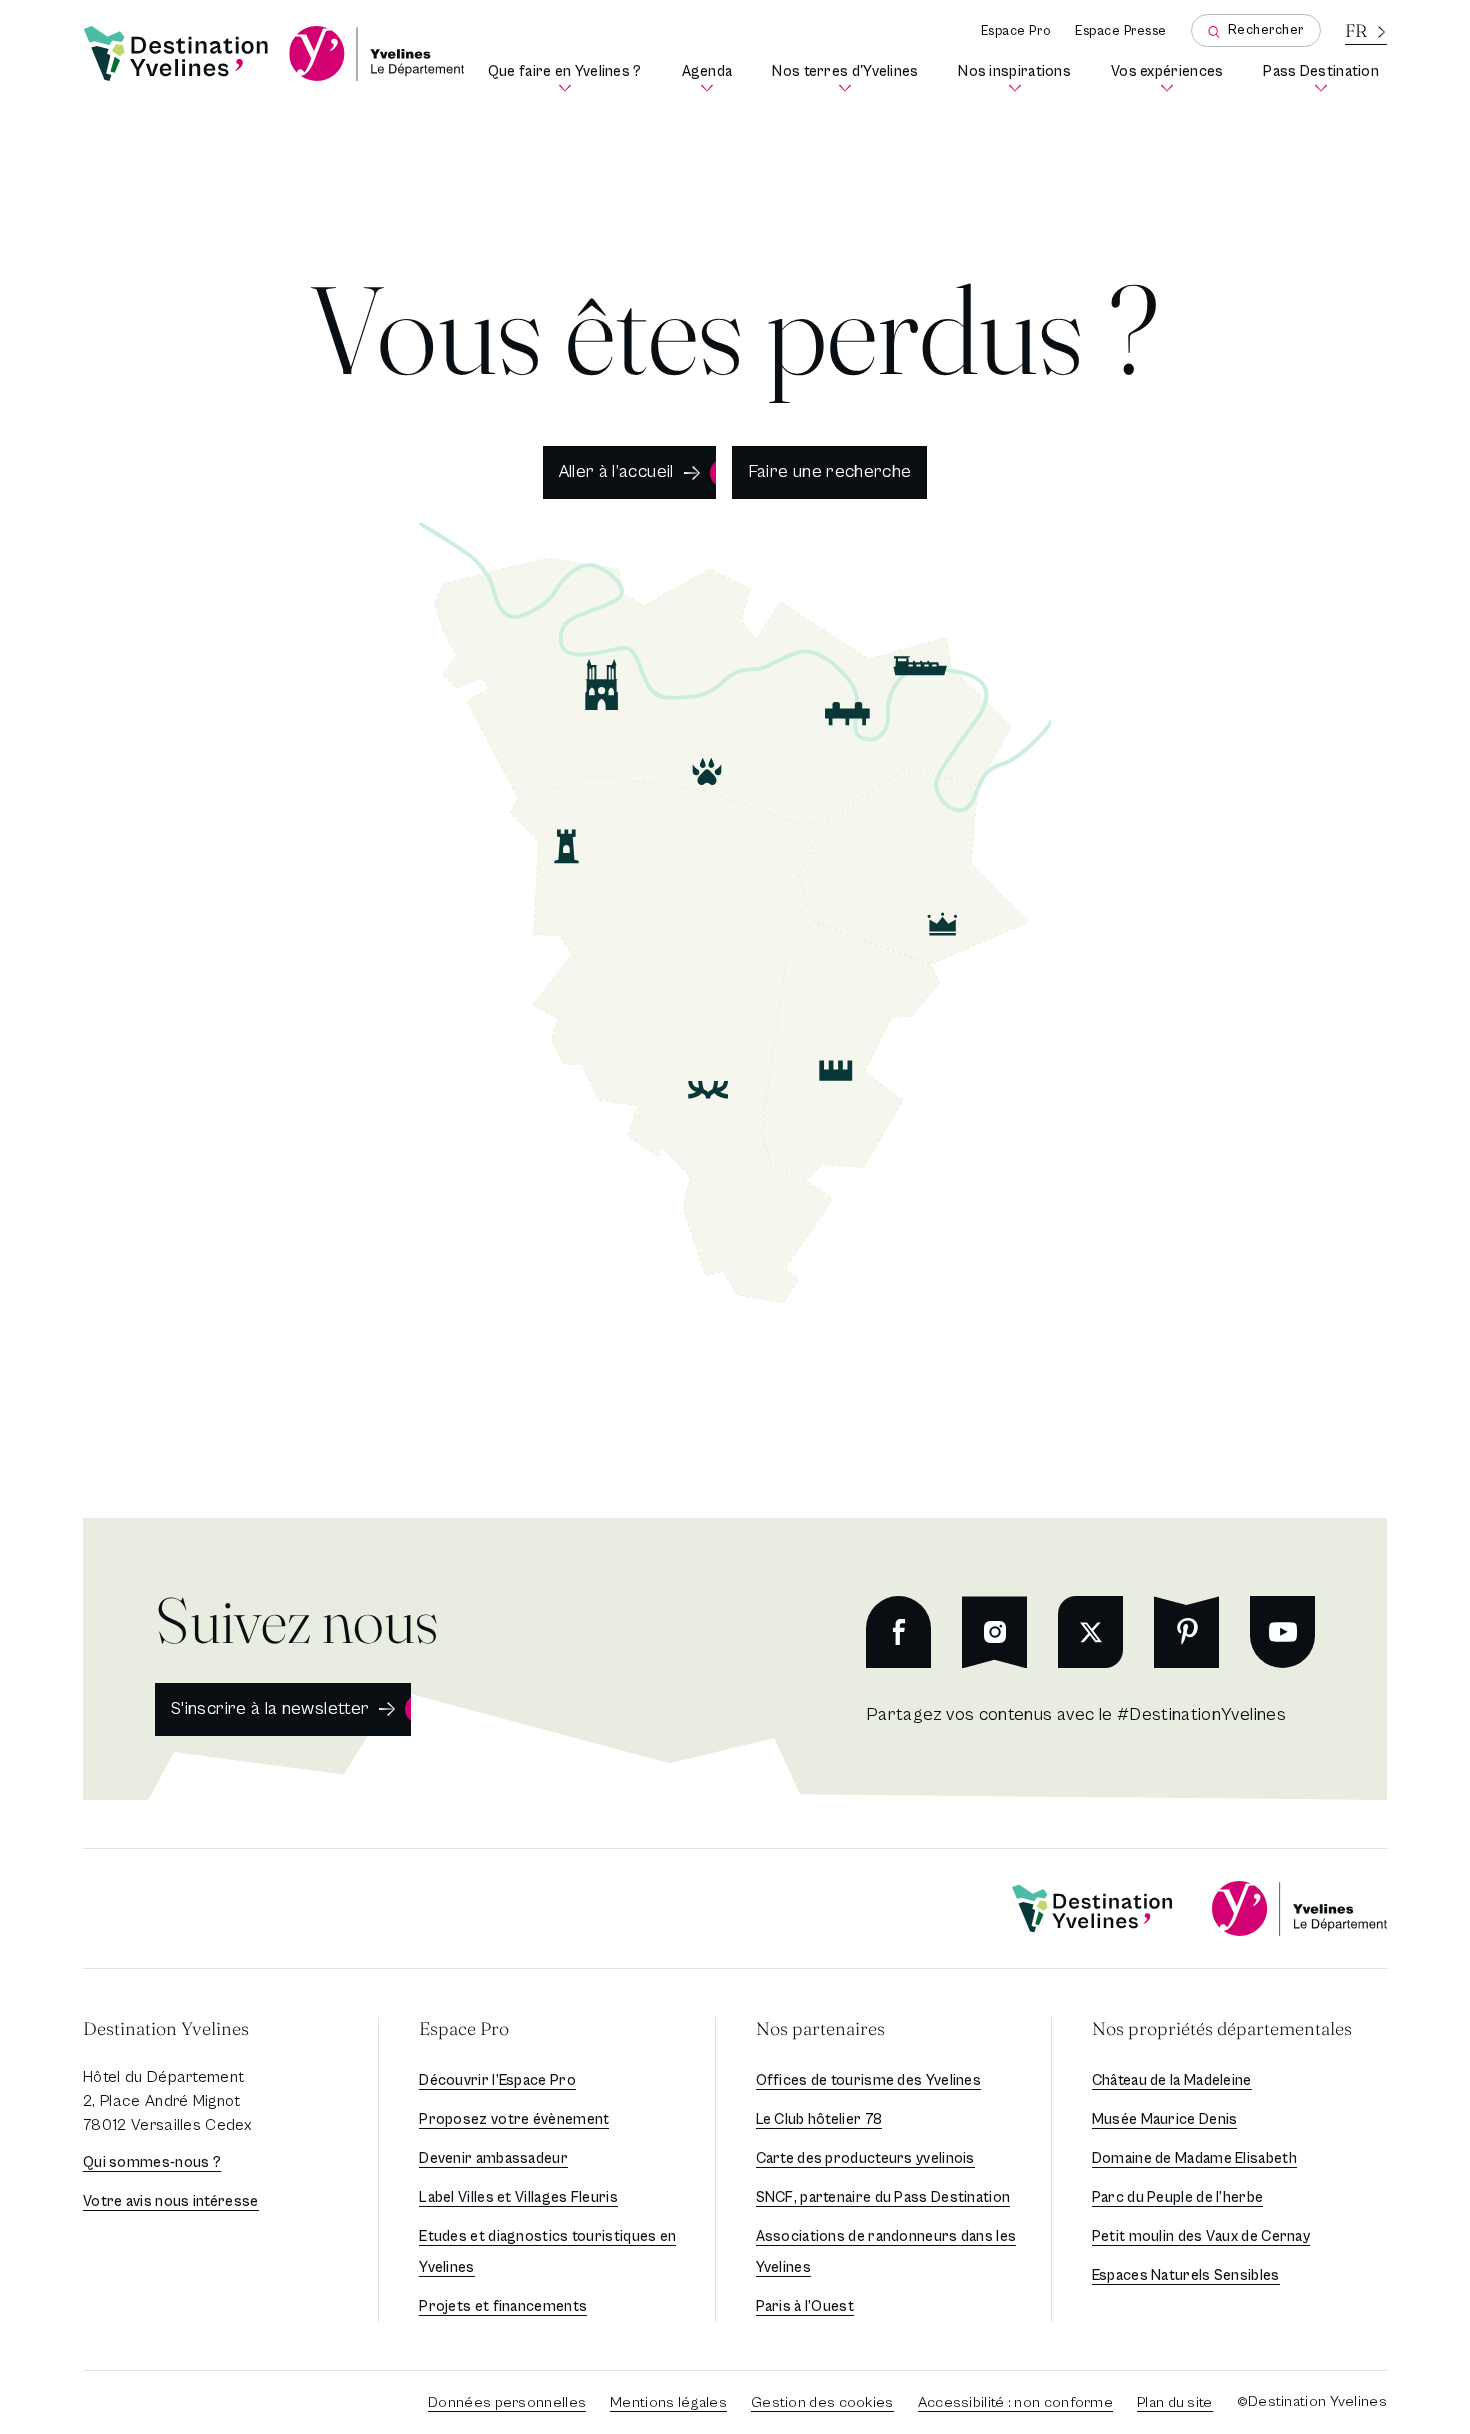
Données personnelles (507, 2402)
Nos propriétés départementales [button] (1222, 2028)
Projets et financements (503, 2306)
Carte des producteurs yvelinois (865, 2158)
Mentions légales (668, 2402)
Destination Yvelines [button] (166, 2028)
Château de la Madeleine (1172, 2080)
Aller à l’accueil (616, 471)
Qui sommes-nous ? (152, 2162)
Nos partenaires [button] (820, 2028)
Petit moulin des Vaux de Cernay (1201, 2236)
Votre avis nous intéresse (171, 2201)
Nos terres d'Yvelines (849, 78)
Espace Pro (1016, 31)
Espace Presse (1121, 31)
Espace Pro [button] (464, 2028)
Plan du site (1175, 2402)
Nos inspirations (1018, 78)
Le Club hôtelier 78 (819, 2119)
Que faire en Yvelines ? (568, 78)
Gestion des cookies (822, 2402)
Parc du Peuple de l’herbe (1178, 2197)
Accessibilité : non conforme (1015, 2402)
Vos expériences (1171, 78)
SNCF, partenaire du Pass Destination (883, 2197)
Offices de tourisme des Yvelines (869, 2080)
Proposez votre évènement (514, 2119)
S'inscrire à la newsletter (270, 1708)
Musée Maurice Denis (1165, 2119)
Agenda (711, 78)
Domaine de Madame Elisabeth (1194, 2158)
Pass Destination (1325, 78)
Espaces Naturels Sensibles (1186, 2275)
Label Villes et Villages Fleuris (518, 2197)
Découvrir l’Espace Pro (497, 2080)
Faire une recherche (830, 471)
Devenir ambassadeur (493, 2158)
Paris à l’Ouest (805, 2306)
